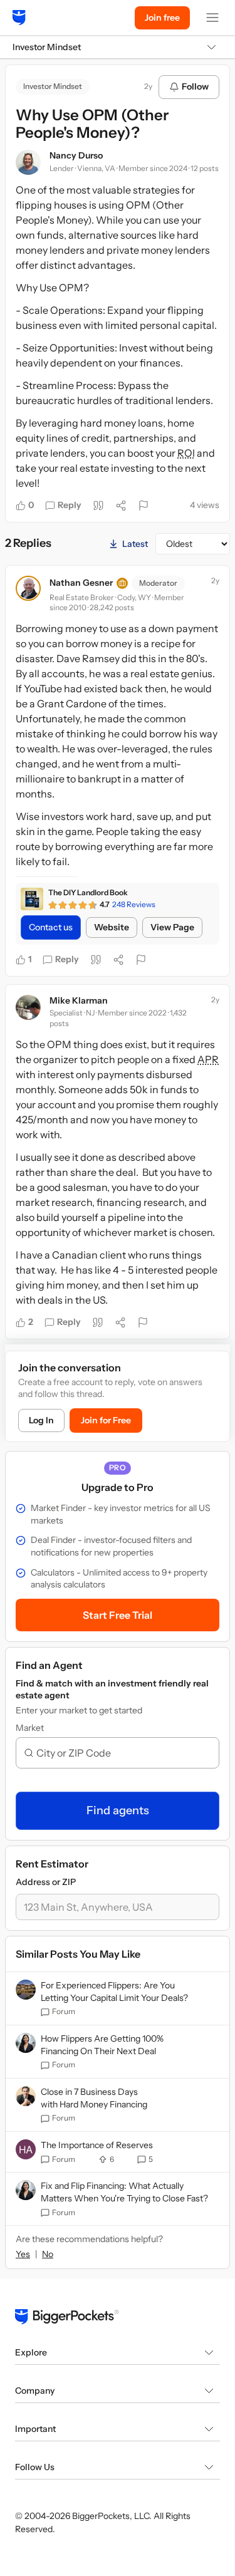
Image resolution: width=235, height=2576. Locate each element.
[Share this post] (121, 506)
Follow (195, 86)
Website (112, 927)
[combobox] (123, 1753)
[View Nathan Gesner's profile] (28, 588)
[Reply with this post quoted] (98, 506)
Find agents (118, 1810)
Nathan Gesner (81, 583)
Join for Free (106, 1420)
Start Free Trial (118, 1615)
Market (30, 1728)
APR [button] (208, 1059)
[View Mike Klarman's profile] (28, 1007)
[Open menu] (212, 18)
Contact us (51, 927)
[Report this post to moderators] (144, 506)
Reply (70, 505)
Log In (41, 1420)
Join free (162, 18)
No (48, 2254)
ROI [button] (186, 453)
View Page (172, 927)
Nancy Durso (76, 155)
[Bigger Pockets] (19, 18)
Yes (23, 2254)
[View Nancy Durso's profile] (28, 162)
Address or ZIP (46, 1882)
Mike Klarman (79, 1000)
